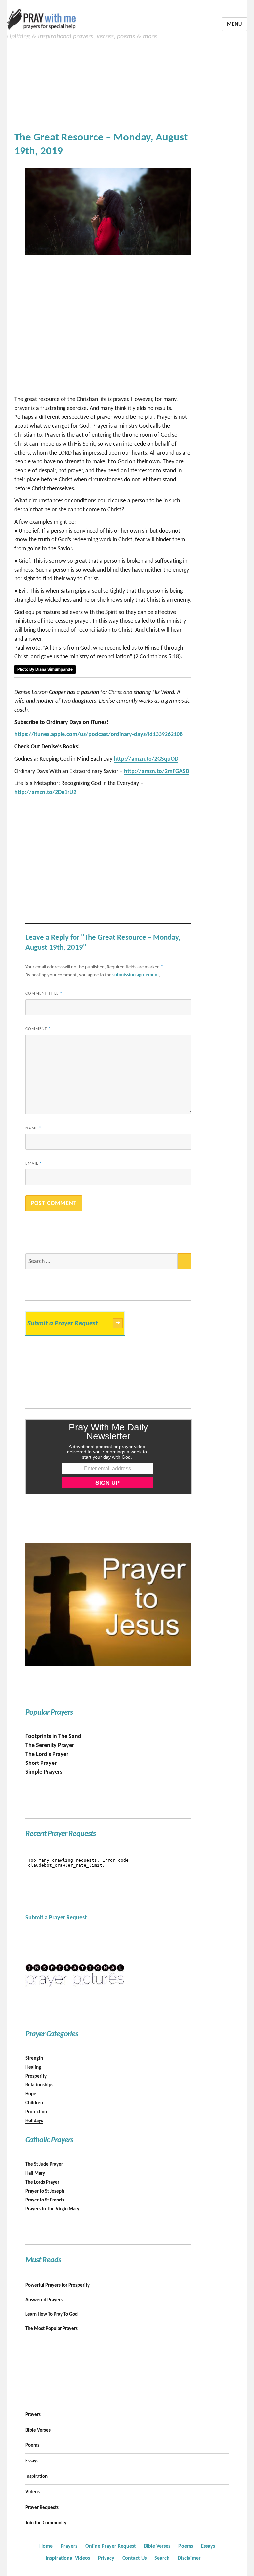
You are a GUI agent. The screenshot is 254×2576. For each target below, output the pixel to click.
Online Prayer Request (111, 2546)
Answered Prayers (44, 2300)
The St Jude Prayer (44, 2165)
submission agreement (136, 975)
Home (46, 2546)
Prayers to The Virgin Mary (52, 2209)
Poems (32, 2446)
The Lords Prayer (42, 2182)
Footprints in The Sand (53, 1737)
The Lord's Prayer (47, 1754)
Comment (38, 1029)
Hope (31, 2094)
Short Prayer (41, 1763)
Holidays (34, 2121)
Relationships (39, 2085)
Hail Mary (35, 2174)
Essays (32, 2461)
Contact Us (134, 2558)
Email (34, 1163)
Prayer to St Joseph (45, 2191)
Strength (34, 2059)
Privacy (106, 2558)
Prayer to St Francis (45, 2200)
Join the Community (46, 2523)
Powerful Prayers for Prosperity (58, 2286)
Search (162, 2558)
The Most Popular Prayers (52, 2329)
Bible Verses (38, 2430)
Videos (33, 2492)
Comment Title (44, 993)
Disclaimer (189, 2558)
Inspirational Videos (68, 2558)
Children (34, 2103)
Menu (234, 24)
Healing (33, 2067)
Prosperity (36, 2076)
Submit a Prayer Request (74, 1323)
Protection (36, 2112)
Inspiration (37, 2477)
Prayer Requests (42, 2508)
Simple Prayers (44, 1772)
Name (33, 1128)
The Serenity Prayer (50, 1745)
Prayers (33, 2415)
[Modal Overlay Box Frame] (109, 1457)
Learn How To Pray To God (52, 2314)
